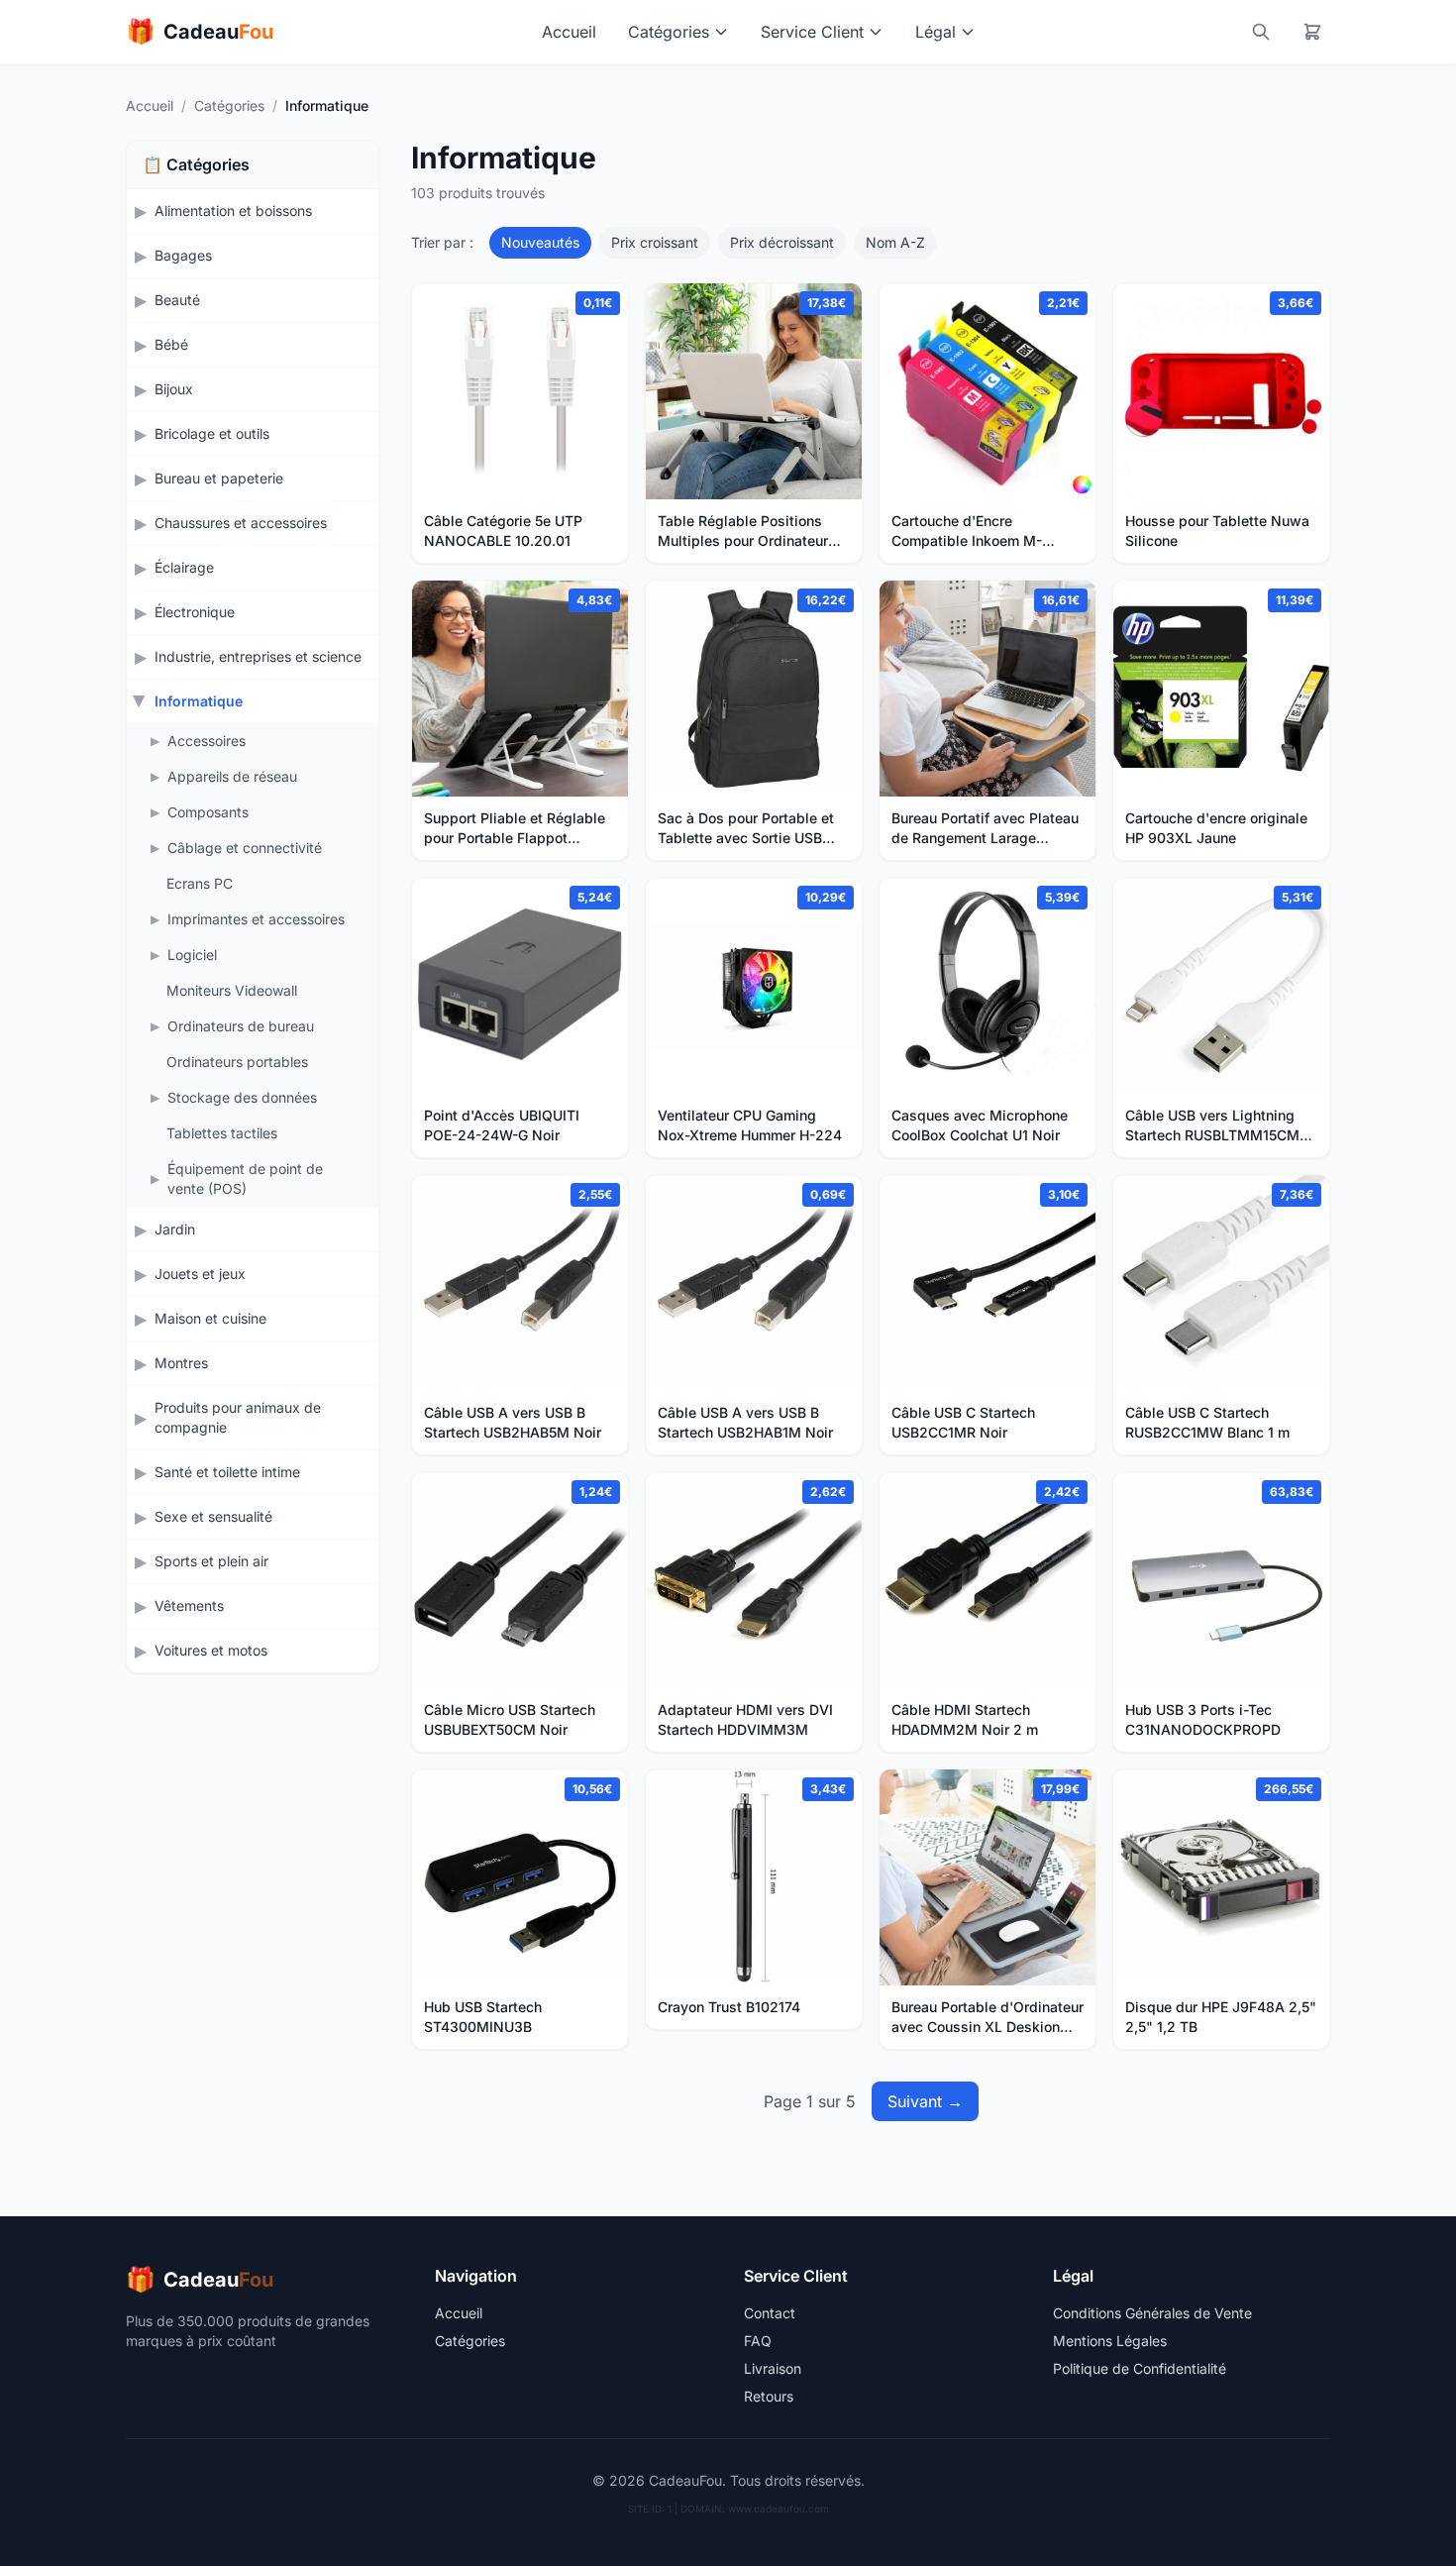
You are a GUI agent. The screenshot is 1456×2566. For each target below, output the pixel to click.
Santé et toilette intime (227, 1472)
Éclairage (184, 567)
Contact (770, 2313)
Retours (769, 2396)
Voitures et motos (211, 1650)
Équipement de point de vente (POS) (245, 1178)
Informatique (199, 701)
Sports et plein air (211, 1561)
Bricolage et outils (212, 433)
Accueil (569, 32)
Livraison (773, 2368)
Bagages (183, 255)
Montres (181, 1363)
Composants (208, 812)
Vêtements (189, 1605)
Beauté (177, 300)
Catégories (669, 32)
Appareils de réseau (232, 776)
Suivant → (925, 2101)
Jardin (175, 1229)
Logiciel (192, 955)
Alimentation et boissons (233, 211)
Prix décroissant (782, 242)
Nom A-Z (895, 242)
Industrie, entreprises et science (258, 656)
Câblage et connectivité (245, 848)
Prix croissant (655, 242)
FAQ (758, 2341)
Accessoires (207, 741)
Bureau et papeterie (219, 478)
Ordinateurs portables (237, 1062)
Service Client (812, 32)
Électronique (195, 612)
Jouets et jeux (200, 1274)
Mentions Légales (1110, 2341)
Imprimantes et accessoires (256, 919)
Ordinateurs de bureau (241, 1026)
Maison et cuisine (210, 1318)
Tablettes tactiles (222, 1133)
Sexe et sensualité (213, 1516)
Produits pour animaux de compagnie (238, 1417)
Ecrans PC (200, 883)
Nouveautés (540, 242)
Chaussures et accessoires (241, 523)
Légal (936, 32)
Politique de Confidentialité (1140, 2368)
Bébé (171, 344)
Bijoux (174, 389)
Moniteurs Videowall (232, 990)
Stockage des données (242, 1097)
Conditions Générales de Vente (1152, 2313)
